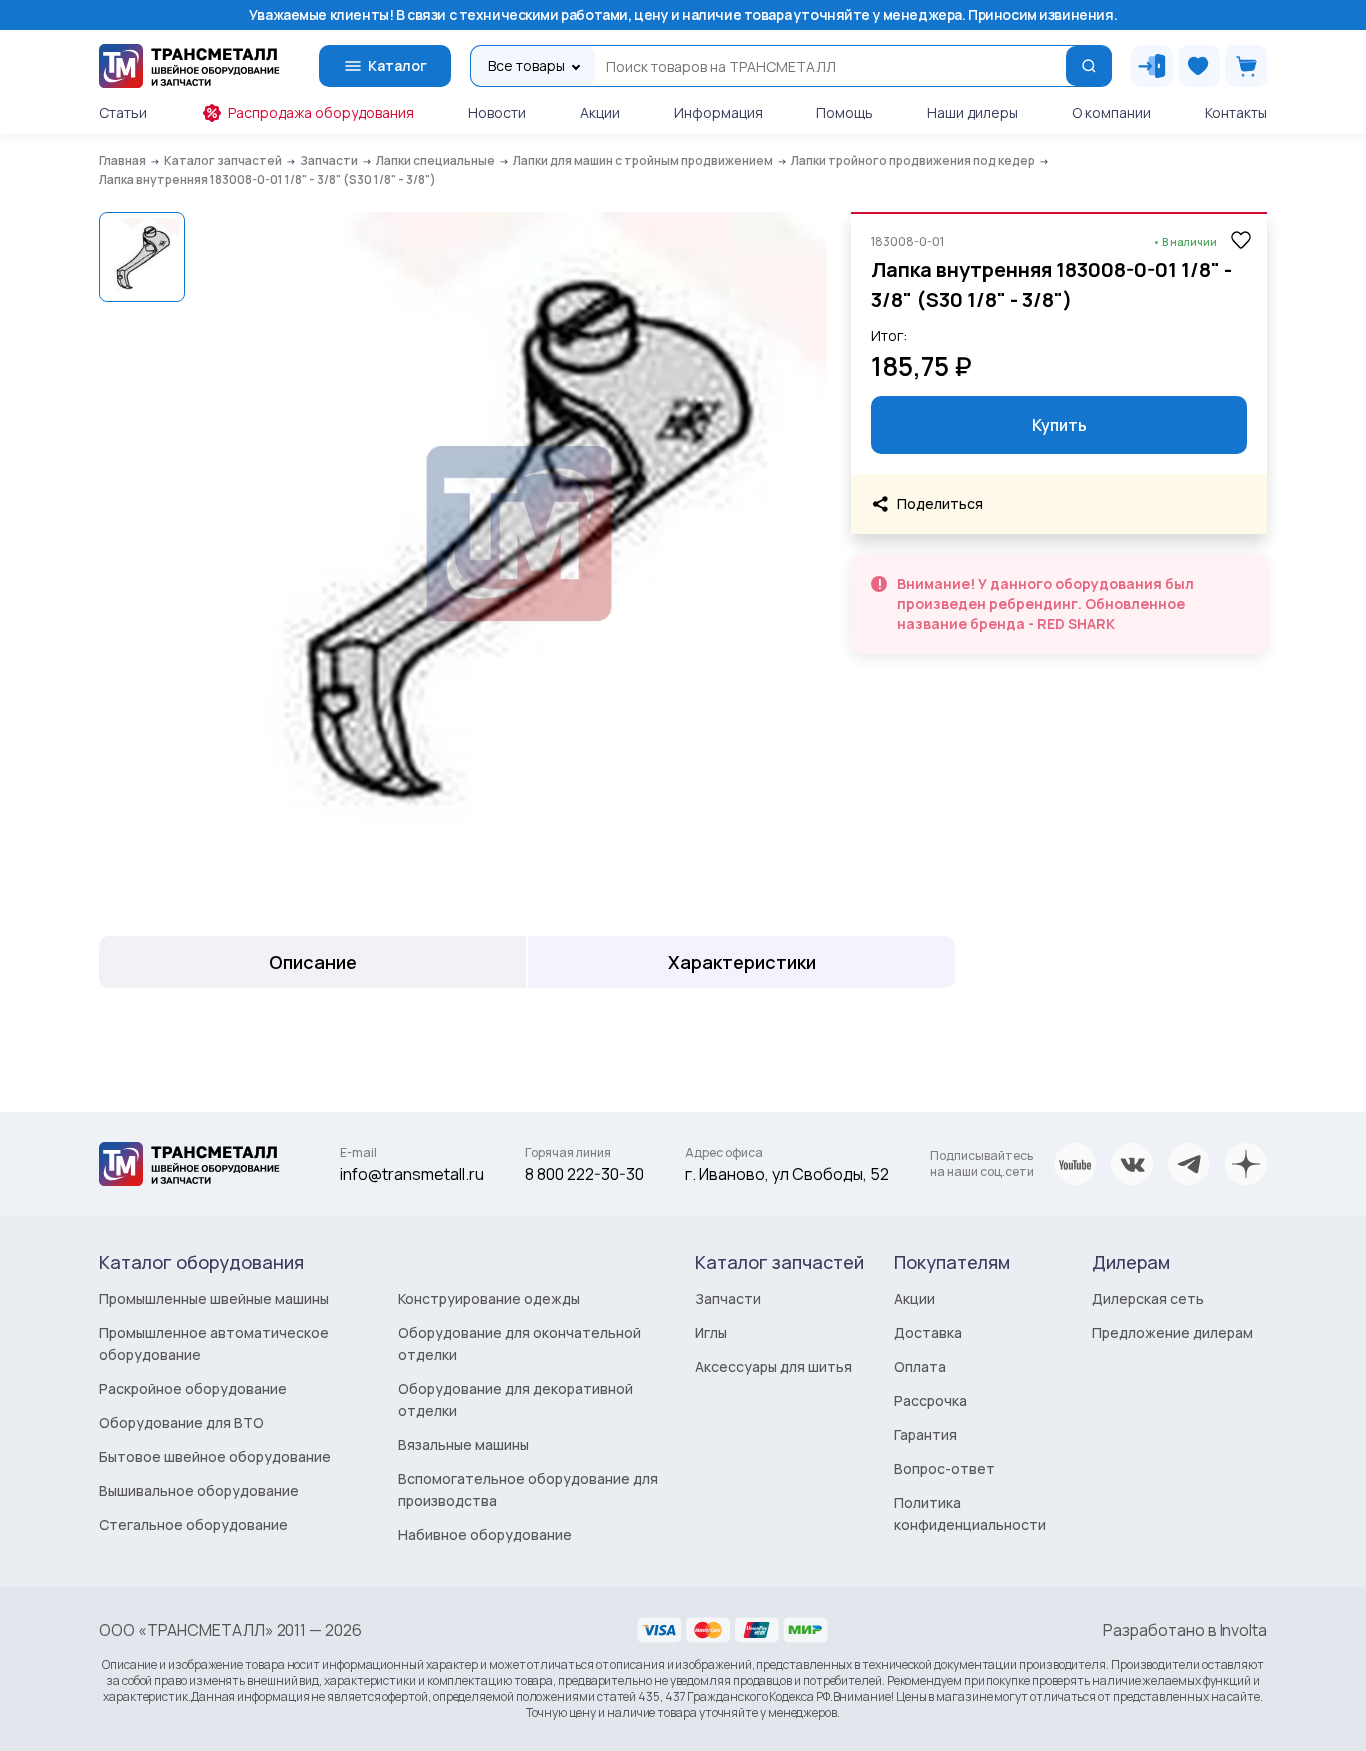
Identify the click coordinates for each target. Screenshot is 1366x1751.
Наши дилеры (972, 112)
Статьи (123, 112)
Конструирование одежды (489, 1298)
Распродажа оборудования (321, 112)
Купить (1059, 425)
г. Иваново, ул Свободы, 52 (787, 1174)
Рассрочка (930, 1400)
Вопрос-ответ (944, 1468)
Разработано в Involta (1185, 1630)
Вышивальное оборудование (199, 1490)
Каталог (397, 65)
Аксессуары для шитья (773, 1366)
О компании (1111, 112)
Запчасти (728, 1298)
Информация (718, 112)
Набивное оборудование (485, 1534)
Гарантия (925, 1434)
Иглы (711, 1332)
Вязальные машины (463, 1444)
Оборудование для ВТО (181, 1422)
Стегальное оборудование (193, 1524)
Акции (600, 112)
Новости (497, 112)
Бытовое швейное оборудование (215, 1456)
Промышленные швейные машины (214, 1298)
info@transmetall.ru (412, 1174)
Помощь (844, 112)
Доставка (928, 1332)
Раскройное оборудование (193, 1388)
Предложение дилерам (1172, 1332)
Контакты (1236, 112)
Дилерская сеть (1148, 1298)
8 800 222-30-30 (584, 1174)
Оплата (920, 1366)
